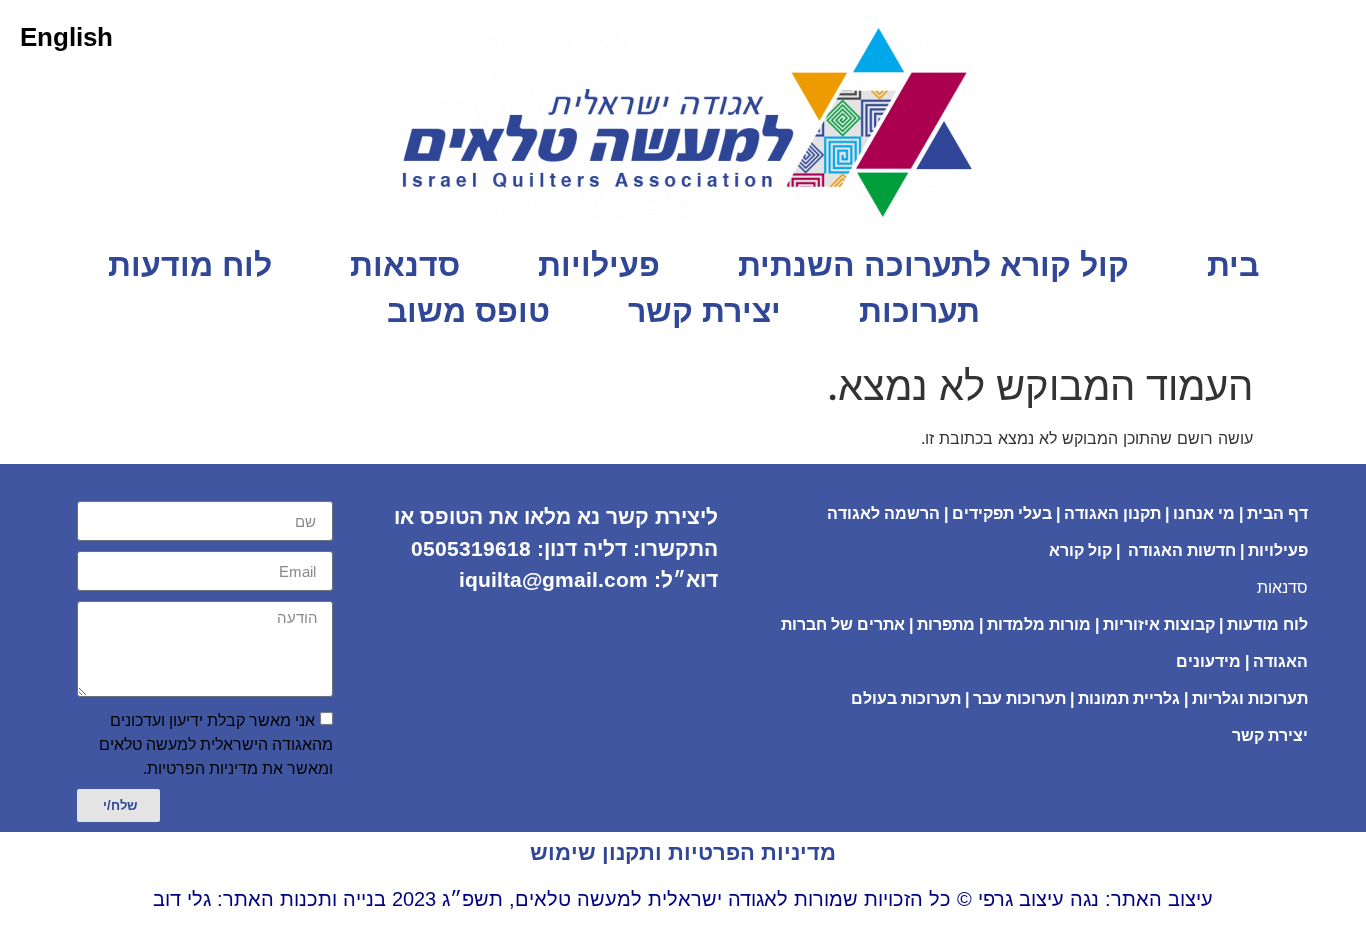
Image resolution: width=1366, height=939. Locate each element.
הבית (1267, 513)
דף (1298, 513)
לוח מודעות (190, 265)
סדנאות (405, 265)
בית (1233, 265)
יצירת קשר (704, 311)
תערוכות (919, 311)
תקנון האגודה (1112, 513)
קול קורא (1080, 550)
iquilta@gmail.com (553, 579)
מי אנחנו (1204, 513)
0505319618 (471, 548)
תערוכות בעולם (904, 698)
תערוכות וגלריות (1250, 698)
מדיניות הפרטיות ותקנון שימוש (683, 852)
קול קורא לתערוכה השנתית (933, 265)
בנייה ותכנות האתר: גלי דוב (269, 899)
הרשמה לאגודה (883, 513)
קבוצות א (1182, 624)
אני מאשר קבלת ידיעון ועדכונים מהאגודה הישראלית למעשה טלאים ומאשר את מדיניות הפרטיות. (216, 744)
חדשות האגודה (1182, 550)
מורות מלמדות (1039, 624)
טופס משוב (468, 311)
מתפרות (946, 624)
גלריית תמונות (1129, 698)
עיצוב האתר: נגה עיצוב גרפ (1098, 899)
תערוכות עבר (1019, 698)
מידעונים (1208, 661)
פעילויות (599, 265)
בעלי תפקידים (1002, 513)
